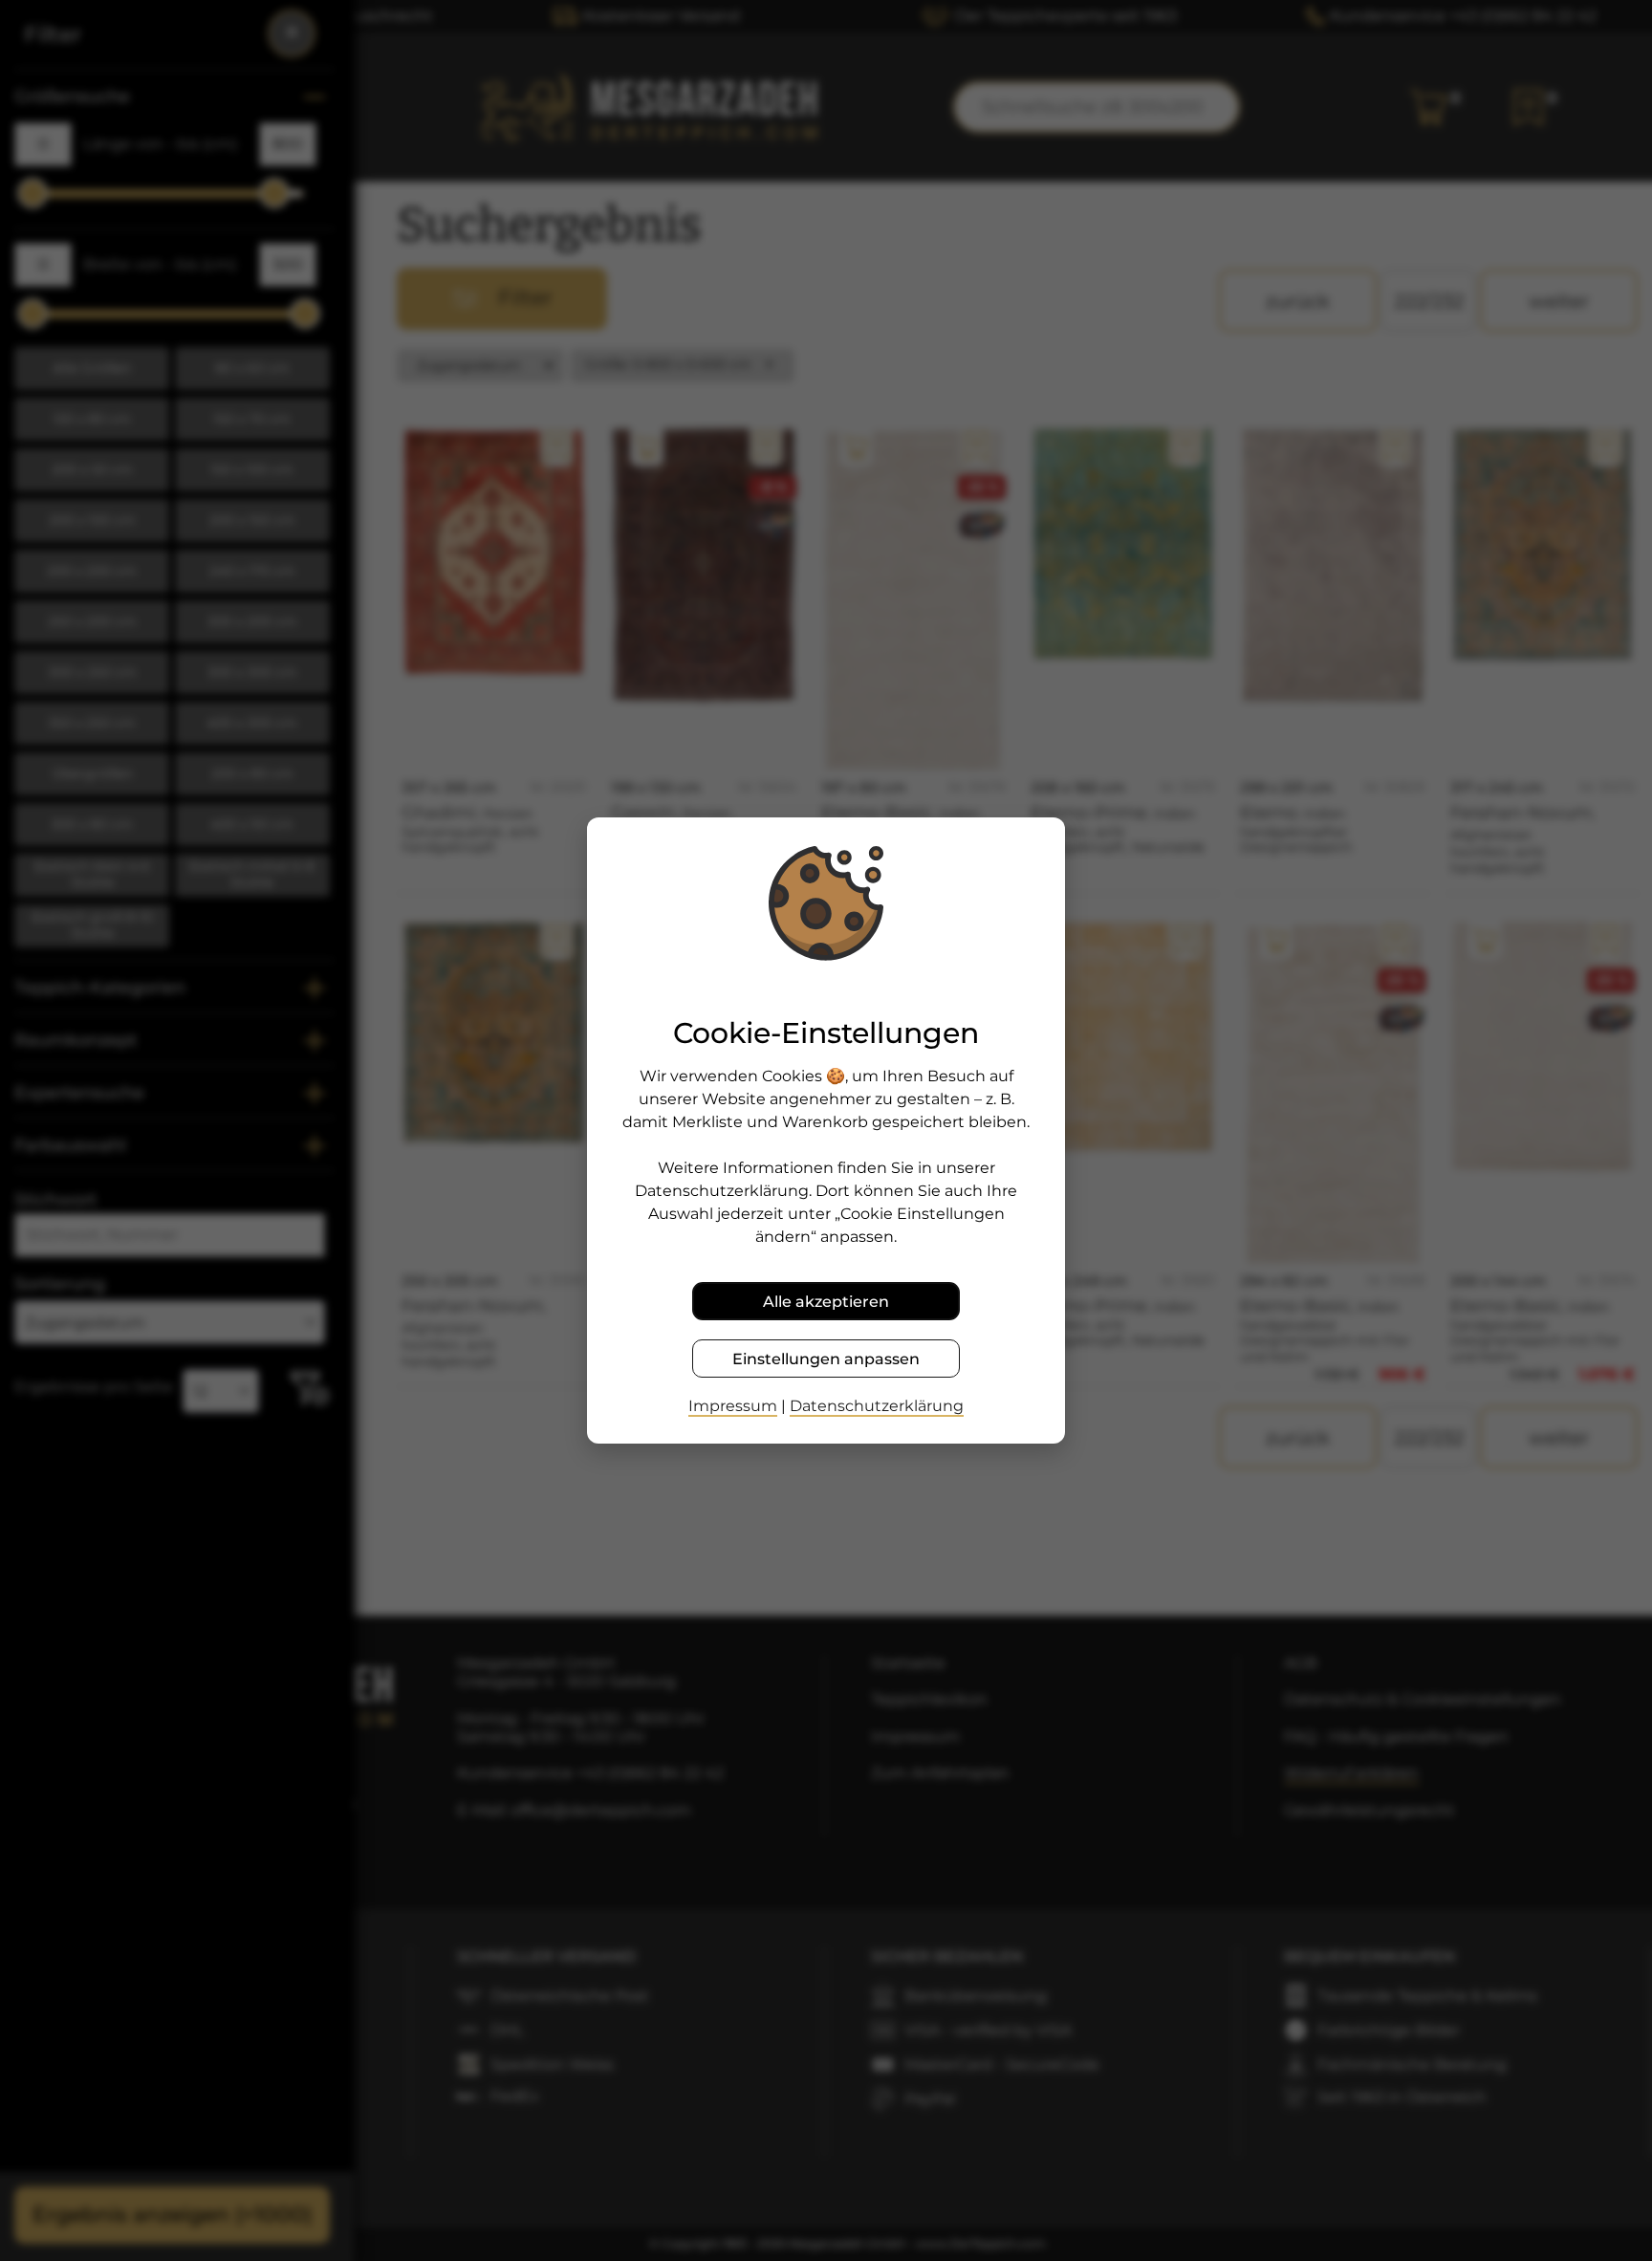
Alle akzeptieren (826, 1302)
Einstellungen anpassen (826, 1359)
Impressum (733, 1406)
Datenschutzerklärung (877, 1406)
